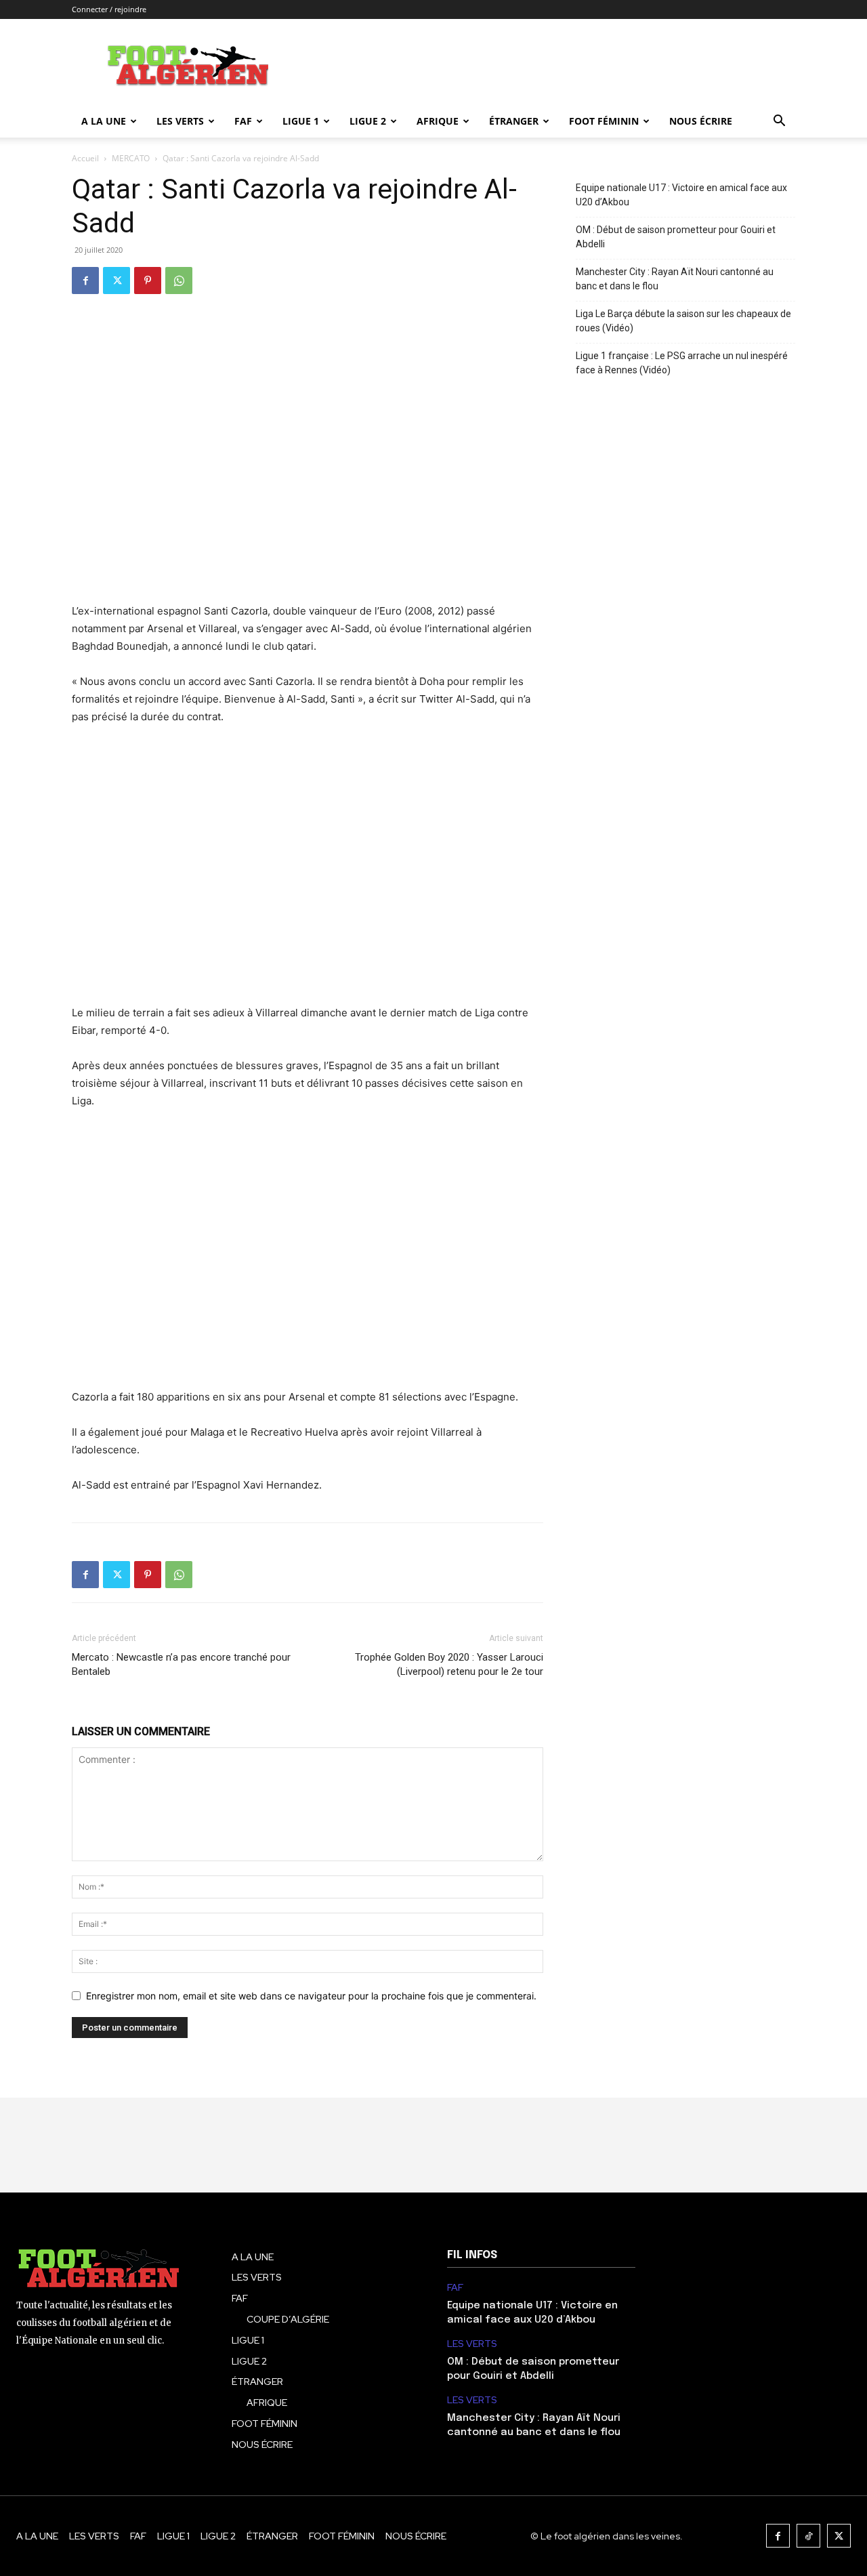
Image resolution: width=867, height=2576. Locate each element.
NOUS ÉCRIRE (701, 121)
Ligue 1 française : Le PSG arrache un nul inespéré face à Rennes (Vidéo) (682, 363)
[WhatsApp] (179, 281)
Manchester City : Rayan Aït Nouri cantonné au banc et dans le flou (675, 279)
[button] (779, 122)
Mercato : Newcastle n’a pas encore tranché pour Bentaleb (181, 1664)
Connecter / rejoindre (109, 9)
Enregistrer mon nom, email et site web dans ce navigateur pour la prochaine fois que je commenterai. (311, 1996)
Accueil (85, 158)
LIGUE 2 (368, 121)
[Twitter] (117, 281)
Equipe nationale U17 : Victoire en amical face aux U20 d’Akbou (681, 195)
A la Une (104, 121)
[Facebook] (85, 281)
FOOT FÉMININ (604, 121)
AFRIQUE (438, 121)
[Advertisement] (308, 874)
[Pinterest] (148, 281)
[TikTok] (808, 2536)
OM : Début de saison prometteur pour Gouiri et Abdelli (676, 237)
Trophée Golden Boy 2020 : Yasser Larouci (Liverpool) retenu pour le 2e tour (449, 1664)
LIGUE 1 (301, 121)
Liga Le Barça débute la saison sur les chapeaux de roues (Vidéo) (683, 321)
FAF (243, 121)
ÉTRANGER (514, 121)
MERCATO (131, 158)
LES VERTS (180, 121)
